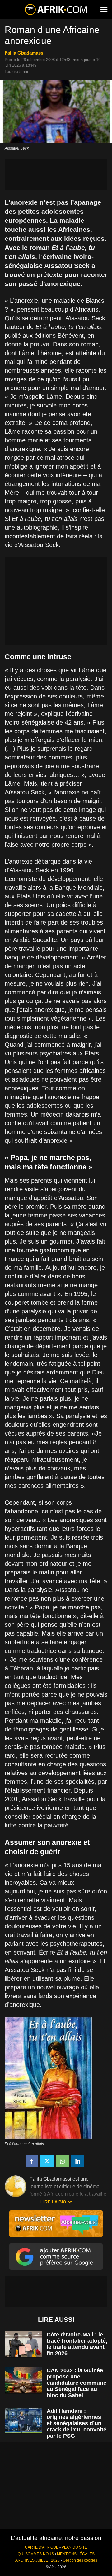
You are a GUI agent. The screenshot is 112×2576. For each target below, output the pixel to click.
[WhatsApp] (63, 2161)
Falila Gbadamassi (25, 53)
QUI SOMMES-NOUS (36, 2554)
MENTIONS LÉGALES (76, 2554)
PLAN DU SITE (74, 2547)
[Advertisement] (56, 175)
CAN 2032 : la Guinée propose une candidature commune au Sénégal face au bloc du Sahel (77, 2383)
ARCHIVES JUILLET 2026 (37, 2560)
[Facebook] (32, 2161)
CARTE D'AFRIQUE (42, 2547)
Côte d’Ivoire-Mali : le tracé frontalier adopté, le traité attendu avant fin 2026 (77, 2344)
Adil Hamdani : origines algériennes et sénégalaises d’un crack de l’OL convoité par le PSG (77, 2423)
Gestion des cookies (80, 2560)
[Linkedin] (78, 2161)
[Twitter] (47, 2161)
